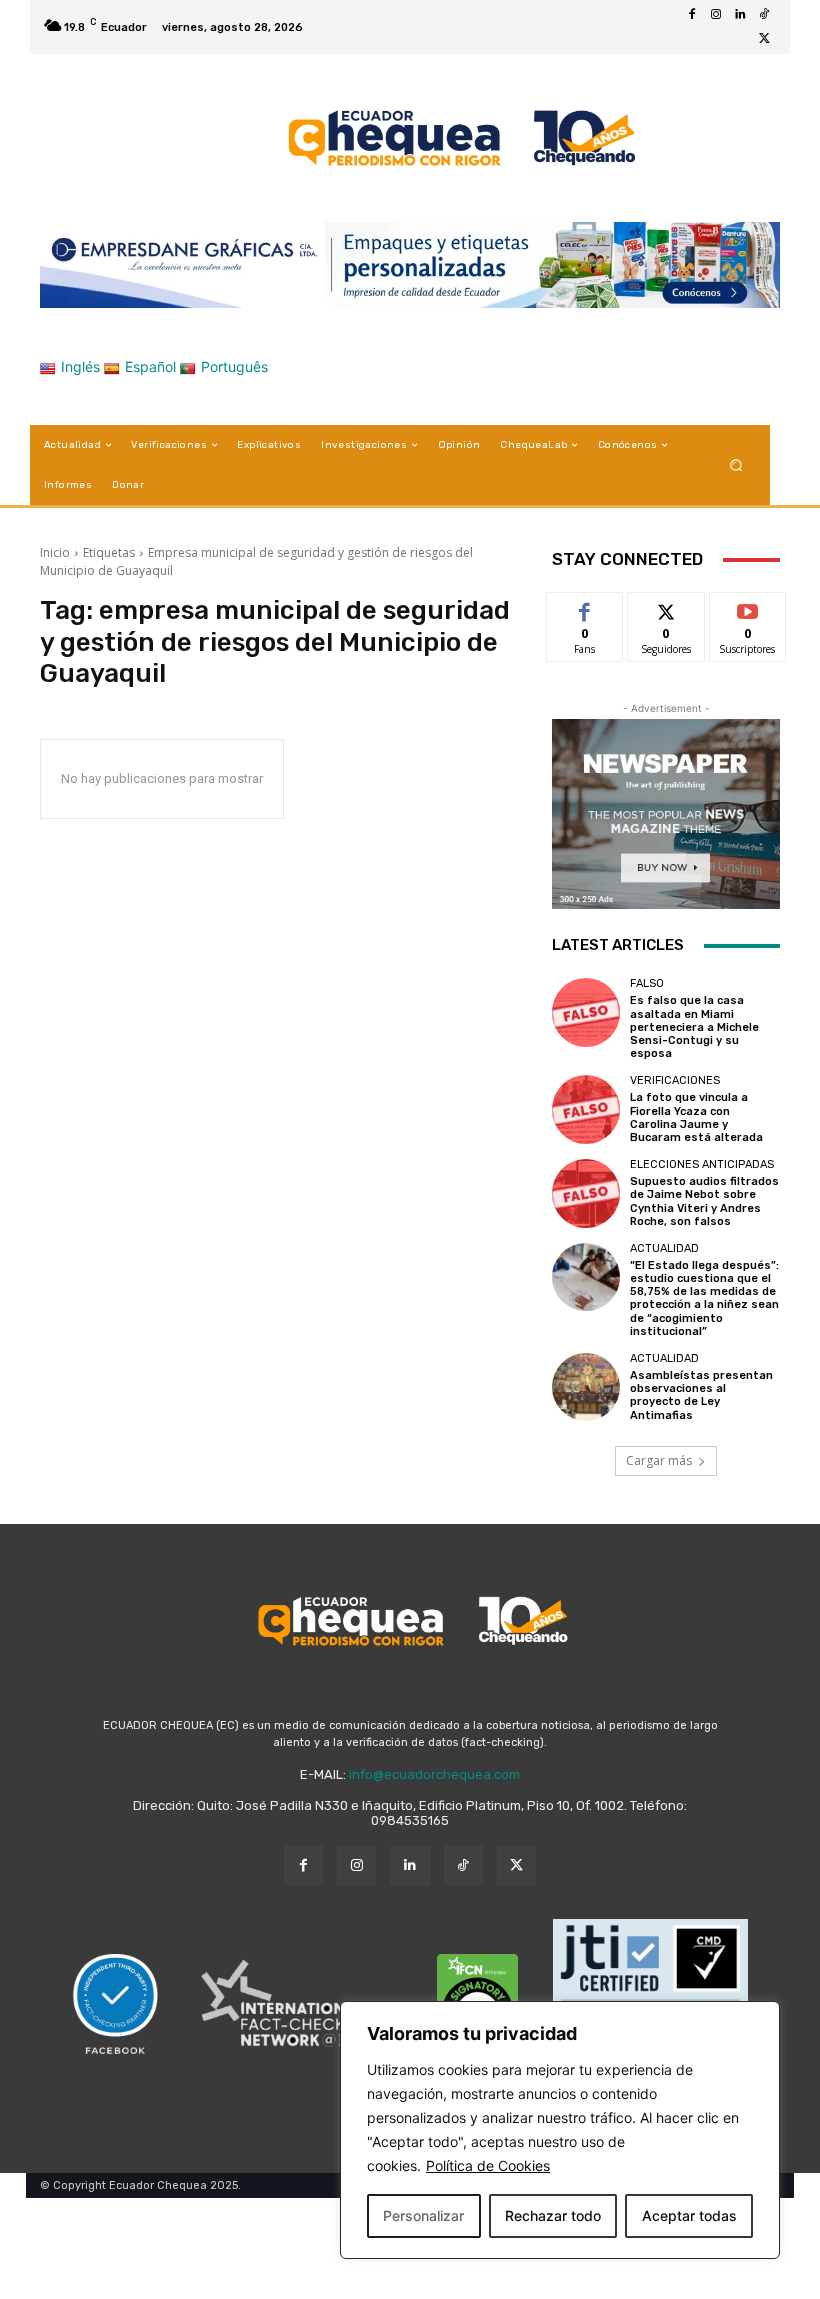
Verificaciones (675, 1080)
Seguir (666, 607)
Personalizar (423, 2215)
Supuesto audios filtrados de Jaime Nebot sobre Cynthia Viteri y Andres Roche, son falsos (704, 1201)
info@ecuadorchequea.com (434, 1774)
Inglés (80, 366)
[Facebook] (692, 15)
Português (234, 366)
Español (150, 366)
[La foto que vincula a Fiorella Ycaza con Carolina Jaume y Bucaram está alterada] (586, 1109)
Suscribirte (748, 607)
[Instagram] (716, 15)
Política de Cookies (488, 2165)
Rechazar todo (553, 2215)
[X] (764, 39)
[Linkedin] (740, 15)
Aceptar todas (689, 2215)
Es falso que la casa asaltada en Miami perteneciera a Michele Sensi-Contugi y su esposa (694, 1027)
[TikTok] (764, 15)
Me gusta (585, 607)
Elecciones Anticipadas (702, 1164)
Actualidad (664, 1248)
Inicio (55, 552)
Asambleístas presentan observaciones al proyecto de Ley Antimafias (701, 1395)
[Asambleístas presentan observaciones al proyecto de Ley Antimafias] (586, 1387)
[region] (560, 2130)
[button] (736, 465)
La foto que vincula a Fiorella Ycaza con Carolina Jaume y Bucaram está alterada (696, 1117)
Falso (647, 983)
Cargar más (659, 1460)
